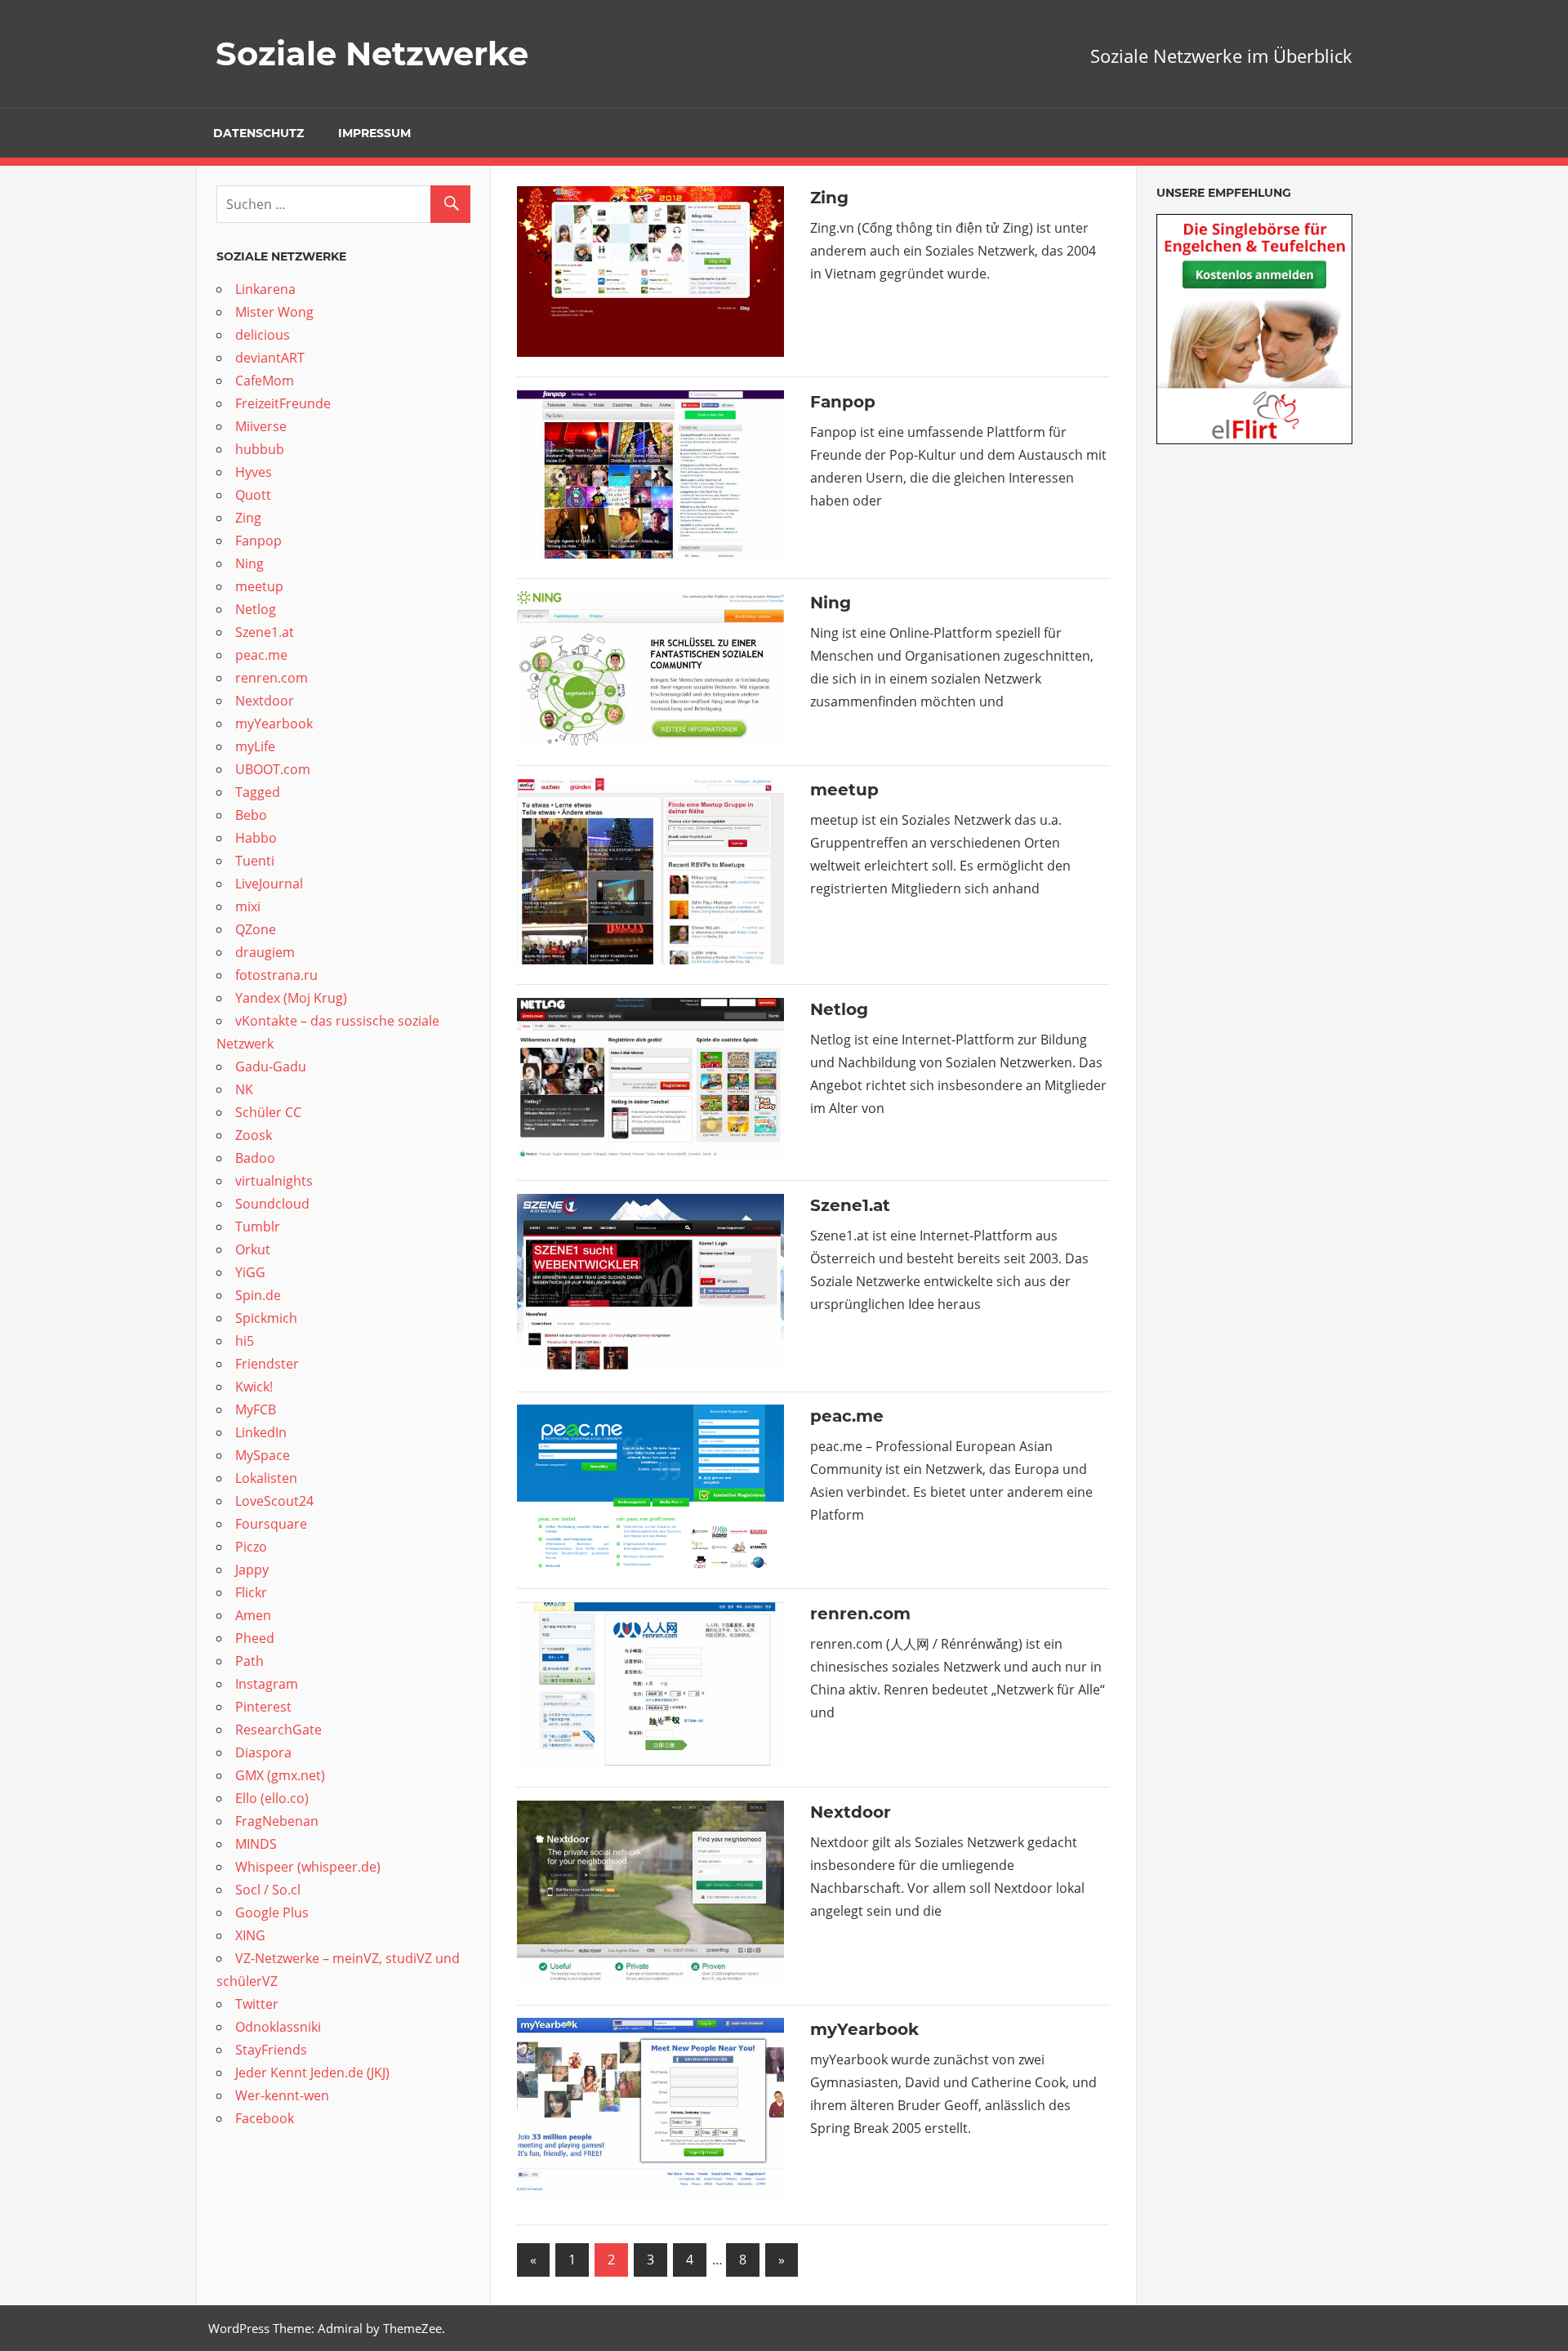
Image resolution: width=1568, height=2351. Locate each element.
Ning (833, 603)
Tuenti (255, 861)
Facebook (265, 2118)
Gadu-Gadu (271, 1066)
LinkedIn (261, 1432)
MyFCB (256, 1409)
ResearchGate (278, 1730)
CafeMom (265, 381)
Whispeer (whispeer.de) (310, 1867)
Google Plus (272, 1912)
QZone (256, 929)
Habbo (256, 838)
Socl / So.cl (268, 1890)
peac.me (847, 1416)
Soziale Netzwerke (372, 53)
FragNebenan (277, 1821)
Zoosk (254, 1135)
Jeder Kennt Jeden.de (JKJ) (312, 2073)
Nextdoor (851, 1812)
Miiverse (261, 426)
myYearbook (864, 2029)
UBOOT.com (273, 769)
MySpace (264, 1455)
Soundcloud (274, 1204)
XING (250, 1935)
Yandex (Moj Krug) (291, 998)
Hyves (254, 472)
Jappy (252, 1570)
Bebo (253, 815)
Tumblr (258, 1227)
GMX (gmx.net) (280, 1775)
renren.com (860, 1614)
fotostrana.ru (276, 975)
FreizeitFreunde (283, 403)
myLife (257, 746)
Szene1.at (853, 1205)
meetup (847, 790)
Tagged (258, 792)
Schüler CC (268, 1112)
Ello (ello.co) (272, 1798)
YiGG (250, 1272)
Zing (829, 198)
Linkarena (267, 289)
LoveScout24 (274, 1501)
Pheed (255, 1638)
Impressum (374, 133)
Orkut (254, 1249)
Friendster (267, 1364)
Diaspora (263, 1752)
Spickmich (266, 1318)
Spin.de (258, 1295)
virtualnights (274, 1181)
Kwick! (254, 1387)
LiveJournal (269, 884)
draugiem (265, 952)
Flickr (251, 1592)
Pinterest (263, 1707)
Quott (255, 495)
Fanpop (845, 402)
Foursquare (273, 1524)
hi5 (245, 1341)
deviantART (270, 358)
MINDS (256, 1844)
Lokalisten (266, 1478)
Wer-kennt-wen (282, 2095)
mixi (248, 906)
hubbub (261, 449)
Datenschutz (258, 133)
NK (244, 1089)
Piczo (251, 1547)
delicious (264, 335)
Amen (253, 1615)
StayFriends (271, 2050)
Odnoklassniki (278, 2027)
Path (249, 1661)
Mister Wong (274, 312)
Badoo (257, 1158)
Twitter (257, 2004)
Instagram (267, 1684)
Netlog (842, 1009)
